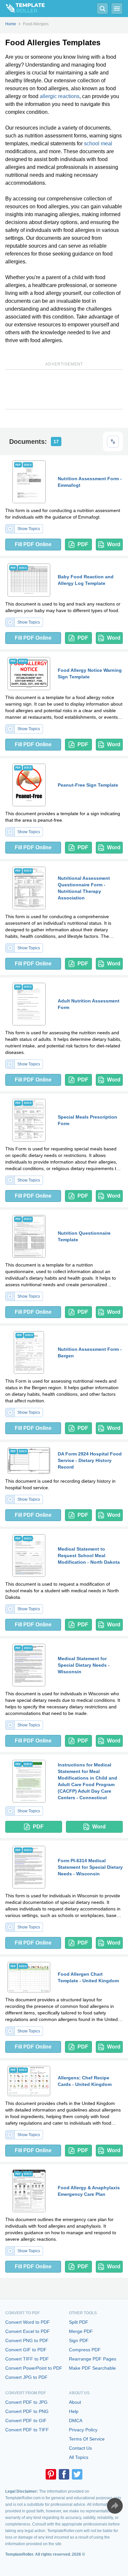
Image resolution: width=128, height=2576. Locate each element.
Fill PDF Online (33, 544)
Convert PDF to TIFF (27, 2430)
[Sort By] (113, 442)
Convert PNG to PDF (27, 2340)
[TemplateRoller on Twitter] (77, 2474)
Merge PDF (81, 2331)
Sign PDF (79, 2340)
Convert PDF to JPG (26, 2402)
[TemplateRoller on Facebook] (64, 2474)
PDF (83, 544)
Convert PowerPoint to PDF (34, 2368)
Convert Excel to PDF (28, 2331)
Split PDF (79, 2322)
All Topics (79, 2457)
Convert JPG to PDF (26, 2377)
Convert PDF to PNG (27, 2411)
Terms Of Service (87, 2439)
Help (74, 2411)
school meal (98, 144)
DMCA (76, 2421)
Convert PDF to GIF (26, 2421)
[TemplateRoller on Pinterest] (51, 2474)
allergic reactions (60, 96)
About (75, 2402)
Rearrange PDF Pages (93, 2359)
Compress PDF (85, 2350)
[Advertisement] (64, 389)
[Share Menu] (115, 2506)
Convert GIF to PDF (26, 2350)
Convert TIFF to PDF (27, 2359)
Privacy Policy (83, 2430)
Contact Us (80, 2448)
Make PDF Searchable (92, 2368)
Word (114, 544)
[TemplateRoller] (22, 9)
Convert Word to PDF (28, 2322)
